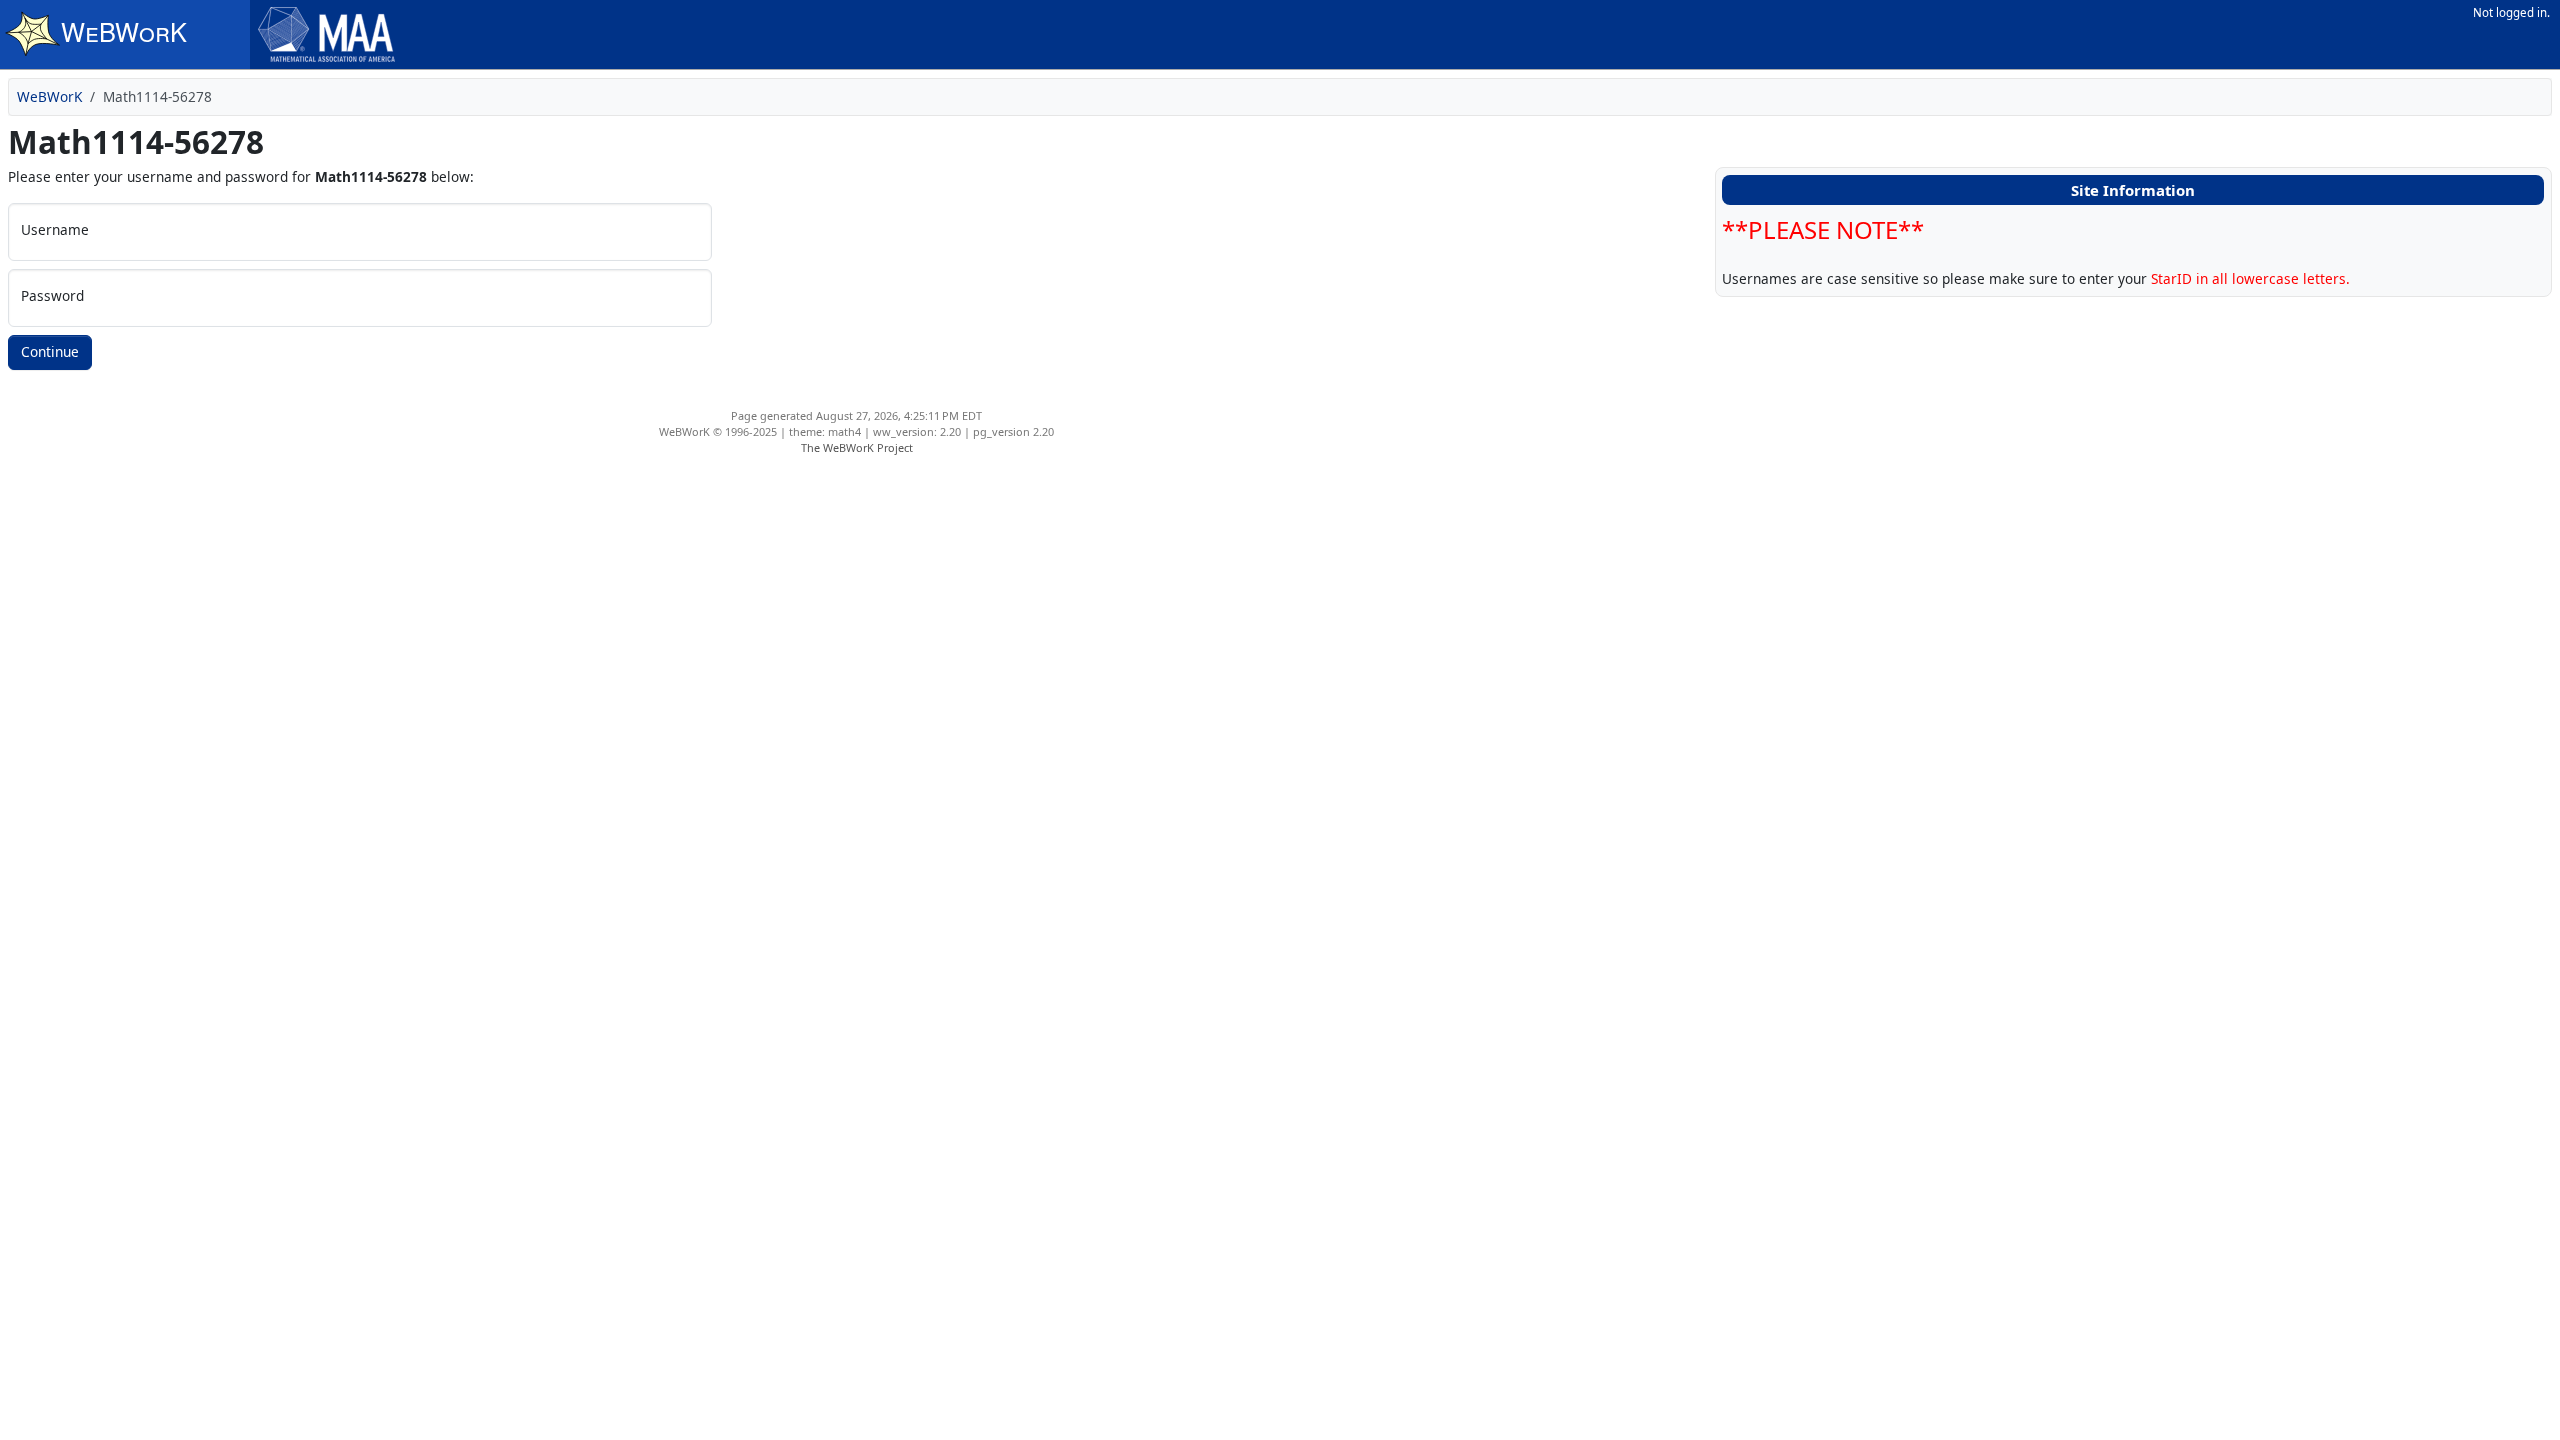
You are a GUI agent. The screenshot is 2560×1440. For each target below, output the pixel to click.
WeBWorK (49, 96)
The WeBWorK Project (857, 447)
